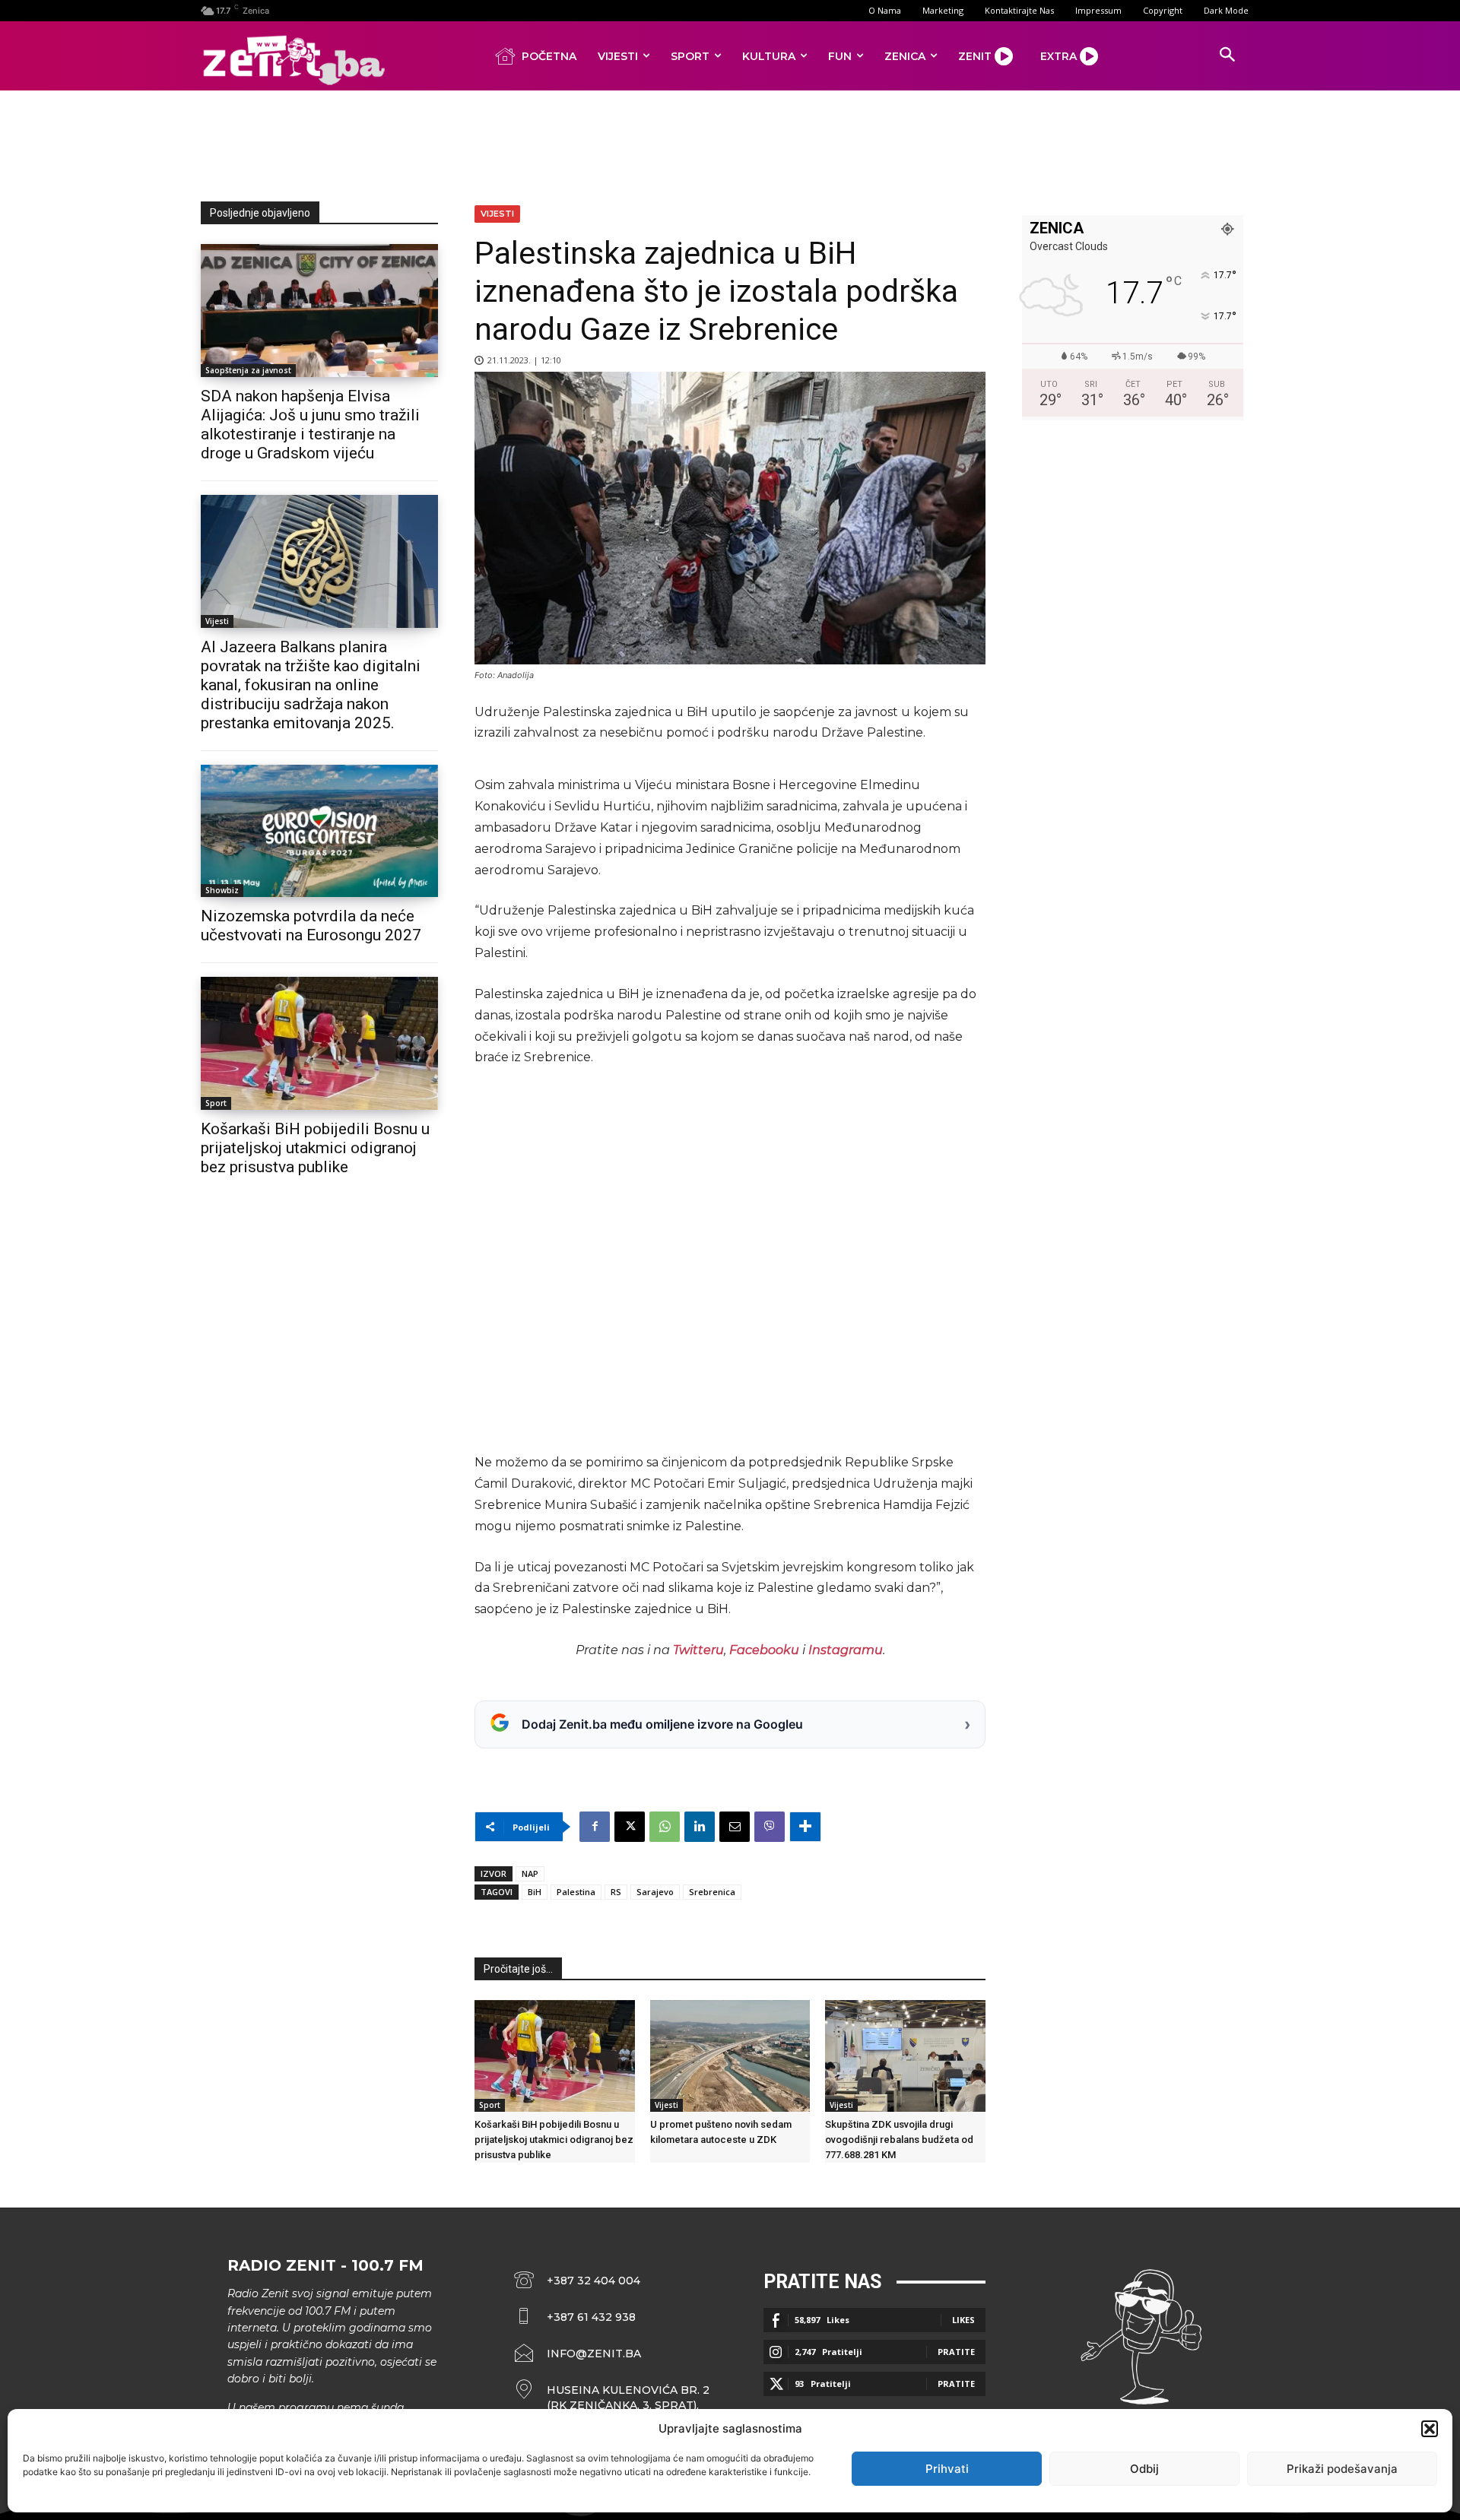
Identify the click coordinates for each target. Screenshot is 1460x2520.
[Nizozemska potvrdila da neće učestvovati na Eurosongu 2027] (319, 831)
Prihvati (947, 2469)
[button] (1430, 2429)
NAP (530, 1873)
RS (616, 1892)
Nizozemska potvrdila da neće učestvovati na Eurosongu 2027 (311, 926)
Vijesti (217, 621)
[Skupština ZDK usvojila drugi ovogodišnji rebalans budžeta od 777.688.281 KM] (905, 2056)
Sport (216, 1103)
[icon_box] (612, 2398)
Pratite (956, 2352)
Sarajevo (655, 1892)
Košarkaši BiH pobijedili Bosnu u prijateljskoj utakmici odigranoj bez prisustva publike (315, 1148)
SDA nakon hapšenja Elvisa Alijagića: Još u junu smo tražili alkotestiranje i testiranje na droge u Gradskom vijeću (310, 425)
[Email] (735, 1827)
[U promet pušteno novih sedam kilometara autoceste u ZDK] (730, 2056)
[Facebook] (595, 1827)
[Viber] (770, 1827)
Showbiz (222, 890)
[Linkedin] (700, 1827)
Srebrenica (712, 1892)
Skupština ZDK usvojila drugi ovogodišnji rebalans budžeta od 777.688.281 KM (899, 2140)
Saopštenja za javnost (248, 370)
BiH (535, 1892)
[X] (630, 1827)
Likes (963, 2320)
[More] (805, 1827)
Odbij (1144, 2469)
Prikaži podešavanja (1342, 2469)
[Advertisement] (730, 143)
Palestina (576, 1892)
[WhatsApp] (665, 1827)
